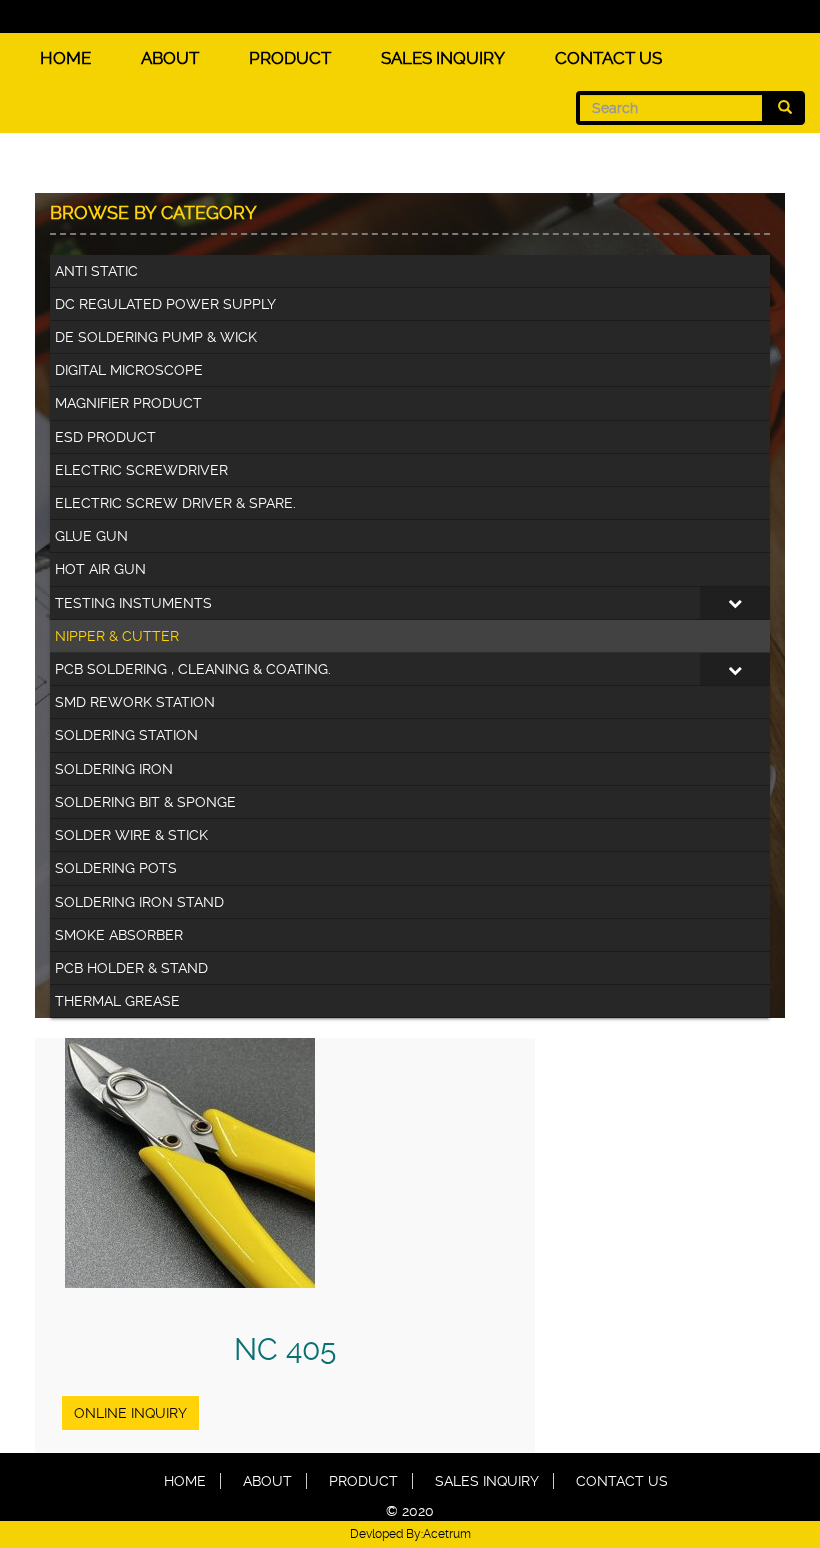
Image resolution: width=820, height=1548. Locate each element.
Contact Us (608, 58)
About (170, 58)
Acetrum (447, 1534)
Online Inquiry (130, 1413)
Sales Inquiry (443, 58)
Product (290, 58)
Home (65, 58)
